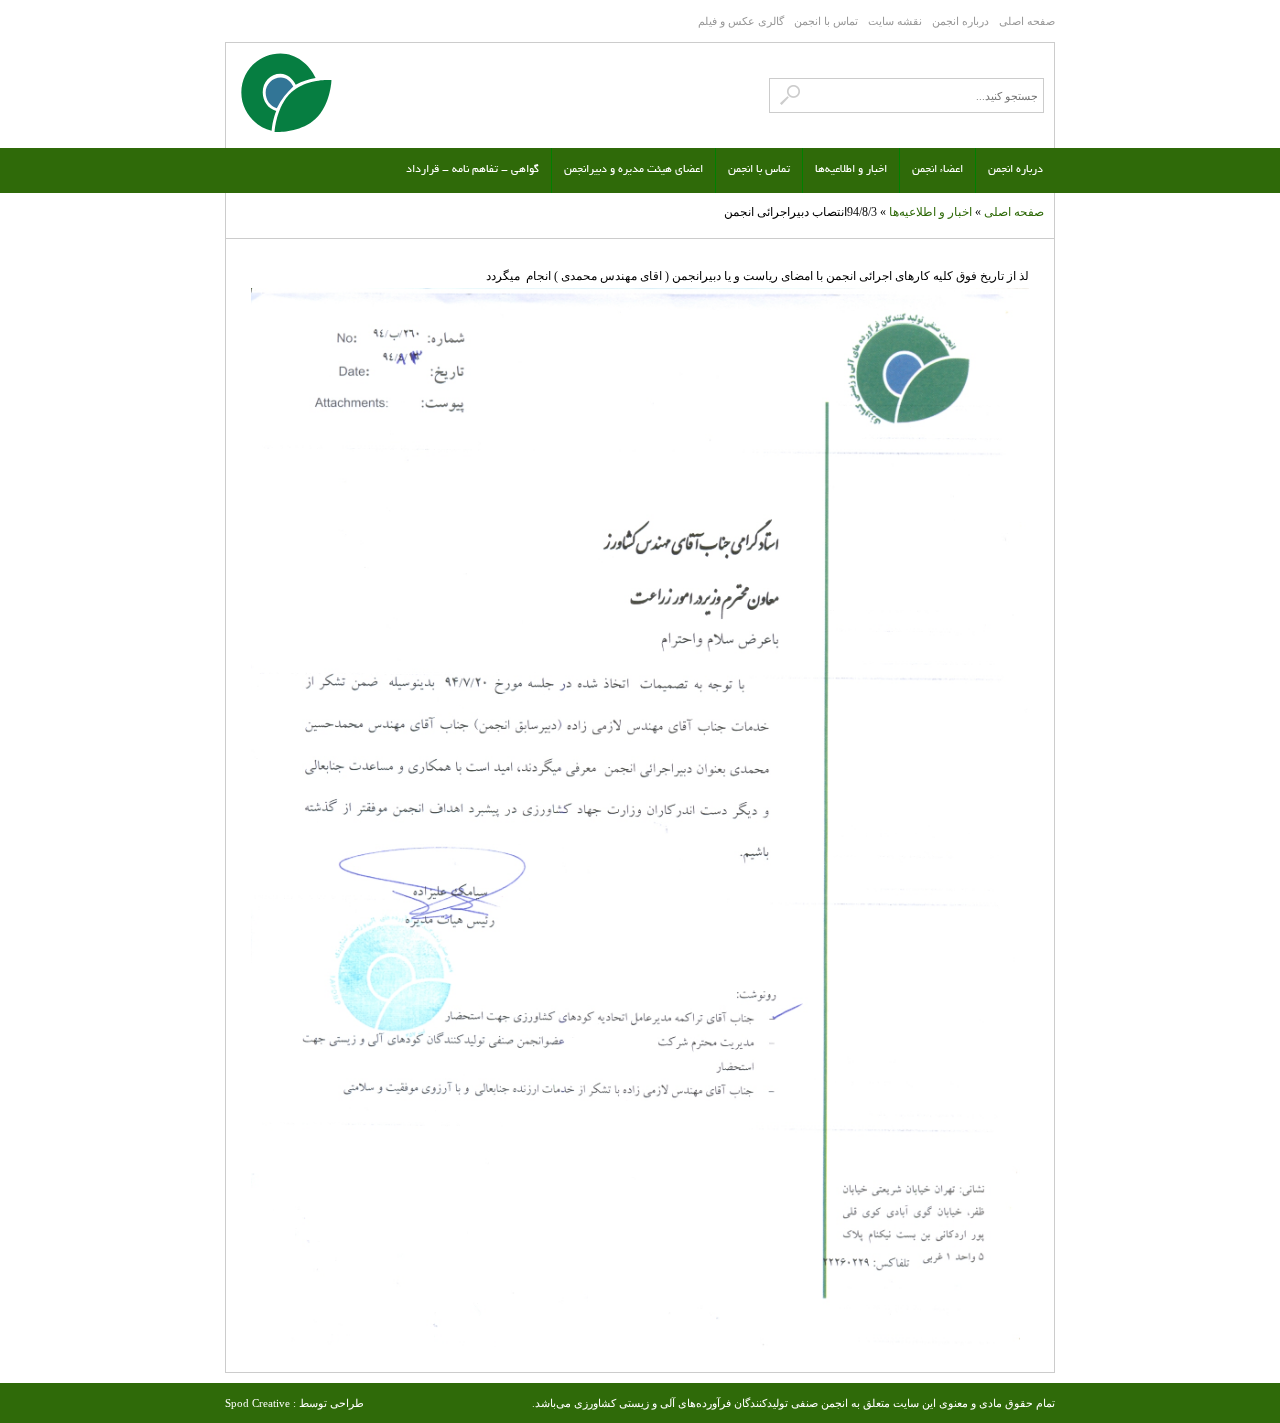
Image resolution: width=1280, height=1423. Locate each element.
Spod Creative (257, 1403)
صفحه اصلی (1027, 21)
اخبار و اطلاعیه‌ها (851, 170)
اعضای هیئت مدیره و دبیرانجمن (633, 170)
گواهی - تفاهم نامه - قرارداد (472, 170)
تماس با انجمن (826, 21)
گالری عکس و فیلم (741, 21)
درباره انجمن (960, 21)
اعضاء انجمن (937, 170)
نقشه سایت (895, 21)
